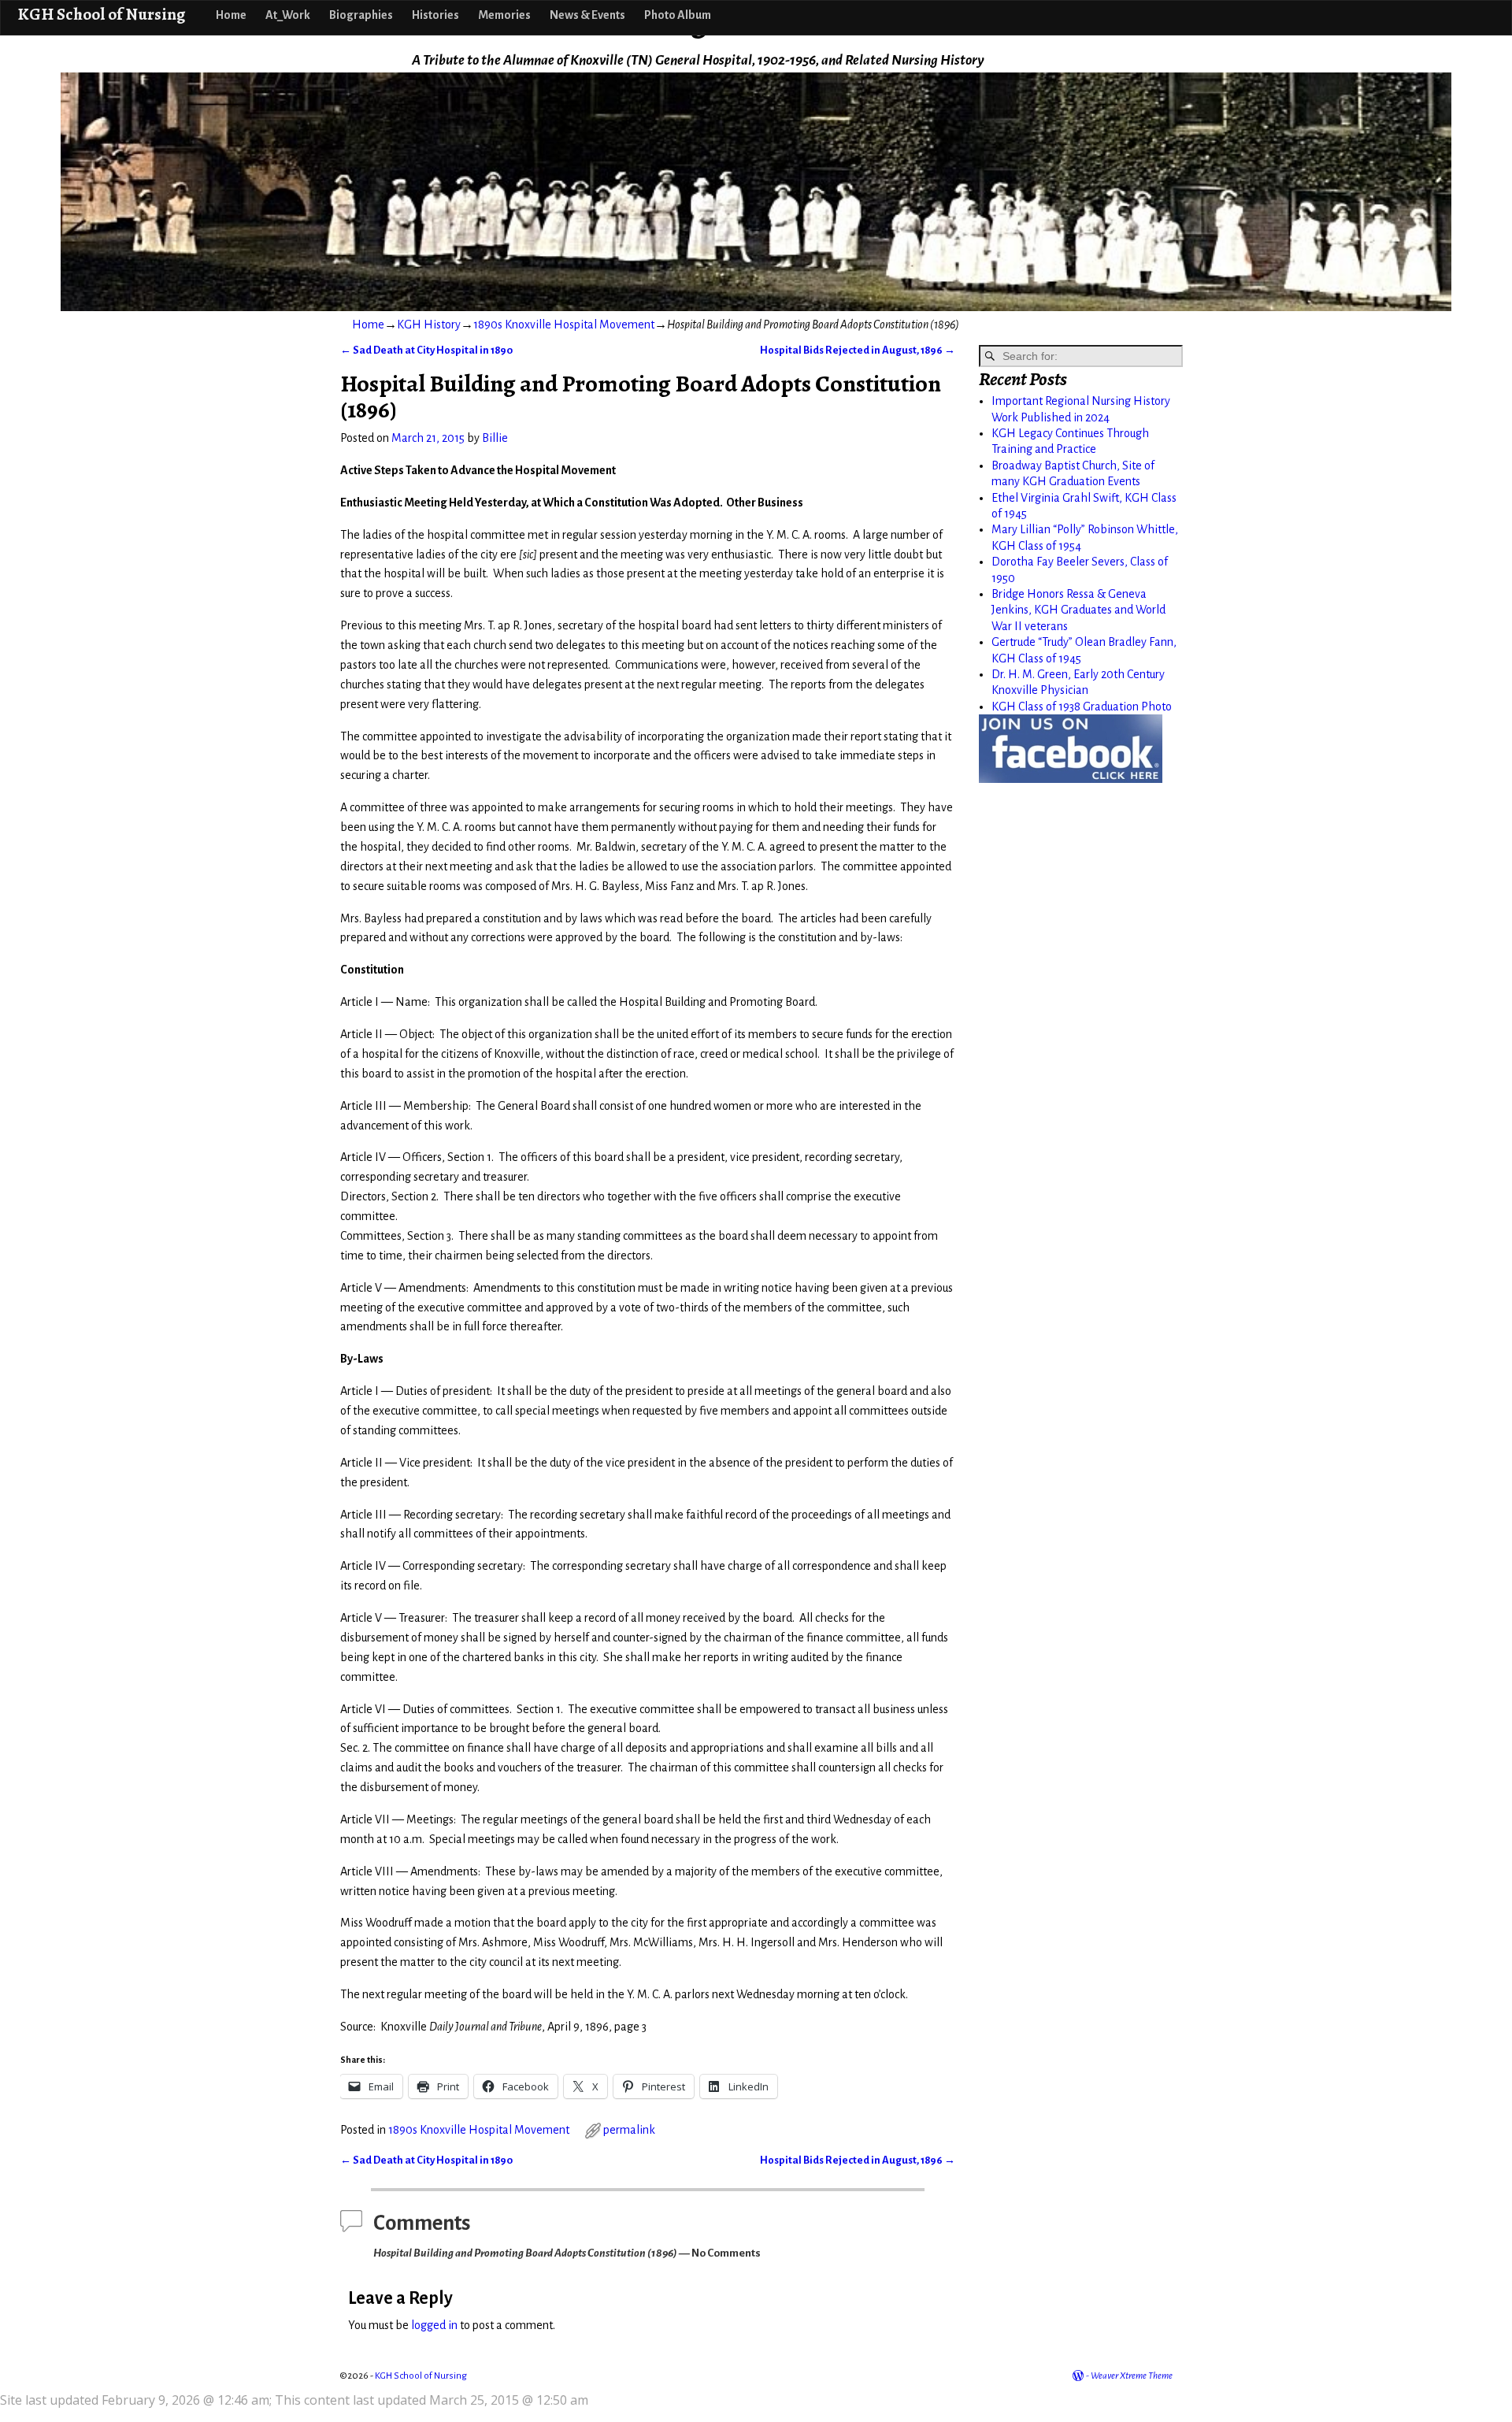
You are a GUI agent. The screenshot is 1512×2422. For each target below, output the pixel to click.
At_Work (288, 15)
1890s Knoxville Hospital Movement (564, 325)
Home (231, 15)
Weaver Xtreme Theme (1132, 2376)
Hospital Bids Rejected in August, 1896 (858, 350)
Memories (504, 15)
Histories (435, 15)
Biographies (361, 15)
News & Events (587, 15)
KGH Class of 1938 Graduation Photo (1082, 707)
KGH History (429, 325)
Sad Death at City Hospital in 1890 (426, 350)
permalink (629, 2130)
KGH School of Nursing (101, 14)
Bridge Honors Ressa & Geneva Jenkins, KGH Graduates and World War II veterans (1078, 610)
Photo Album (678, 15)
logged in (434, 2325)
